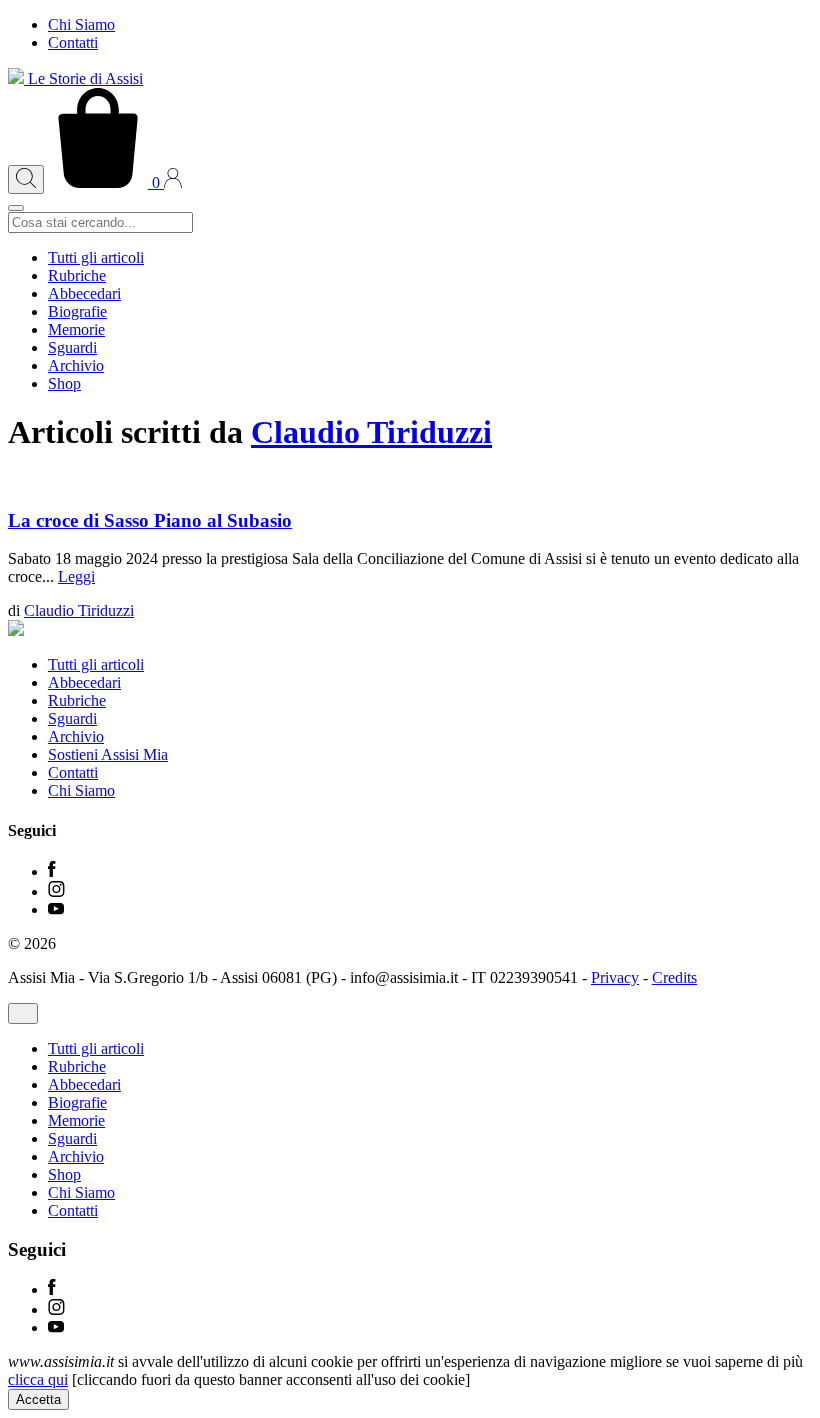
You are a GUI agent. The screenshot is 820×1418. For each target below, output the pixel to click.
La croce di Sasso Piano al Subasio (150, 520)
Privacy (615, 977)
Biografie (77, 311)
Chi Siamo (81, 24)
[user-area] (173, 182)
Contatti (73, 42)
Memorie (76, 329)
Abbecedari (84, 293)
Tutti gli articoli (96, 257)
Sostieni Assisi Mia (108, 754)
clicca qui (38, 1379)
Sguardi (72, 347)
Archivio (76, 365)
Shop (64, 383)
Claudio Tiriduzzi (371, 432)
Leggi (76, 576)
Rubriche (77, 275)
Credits (674, 977)
